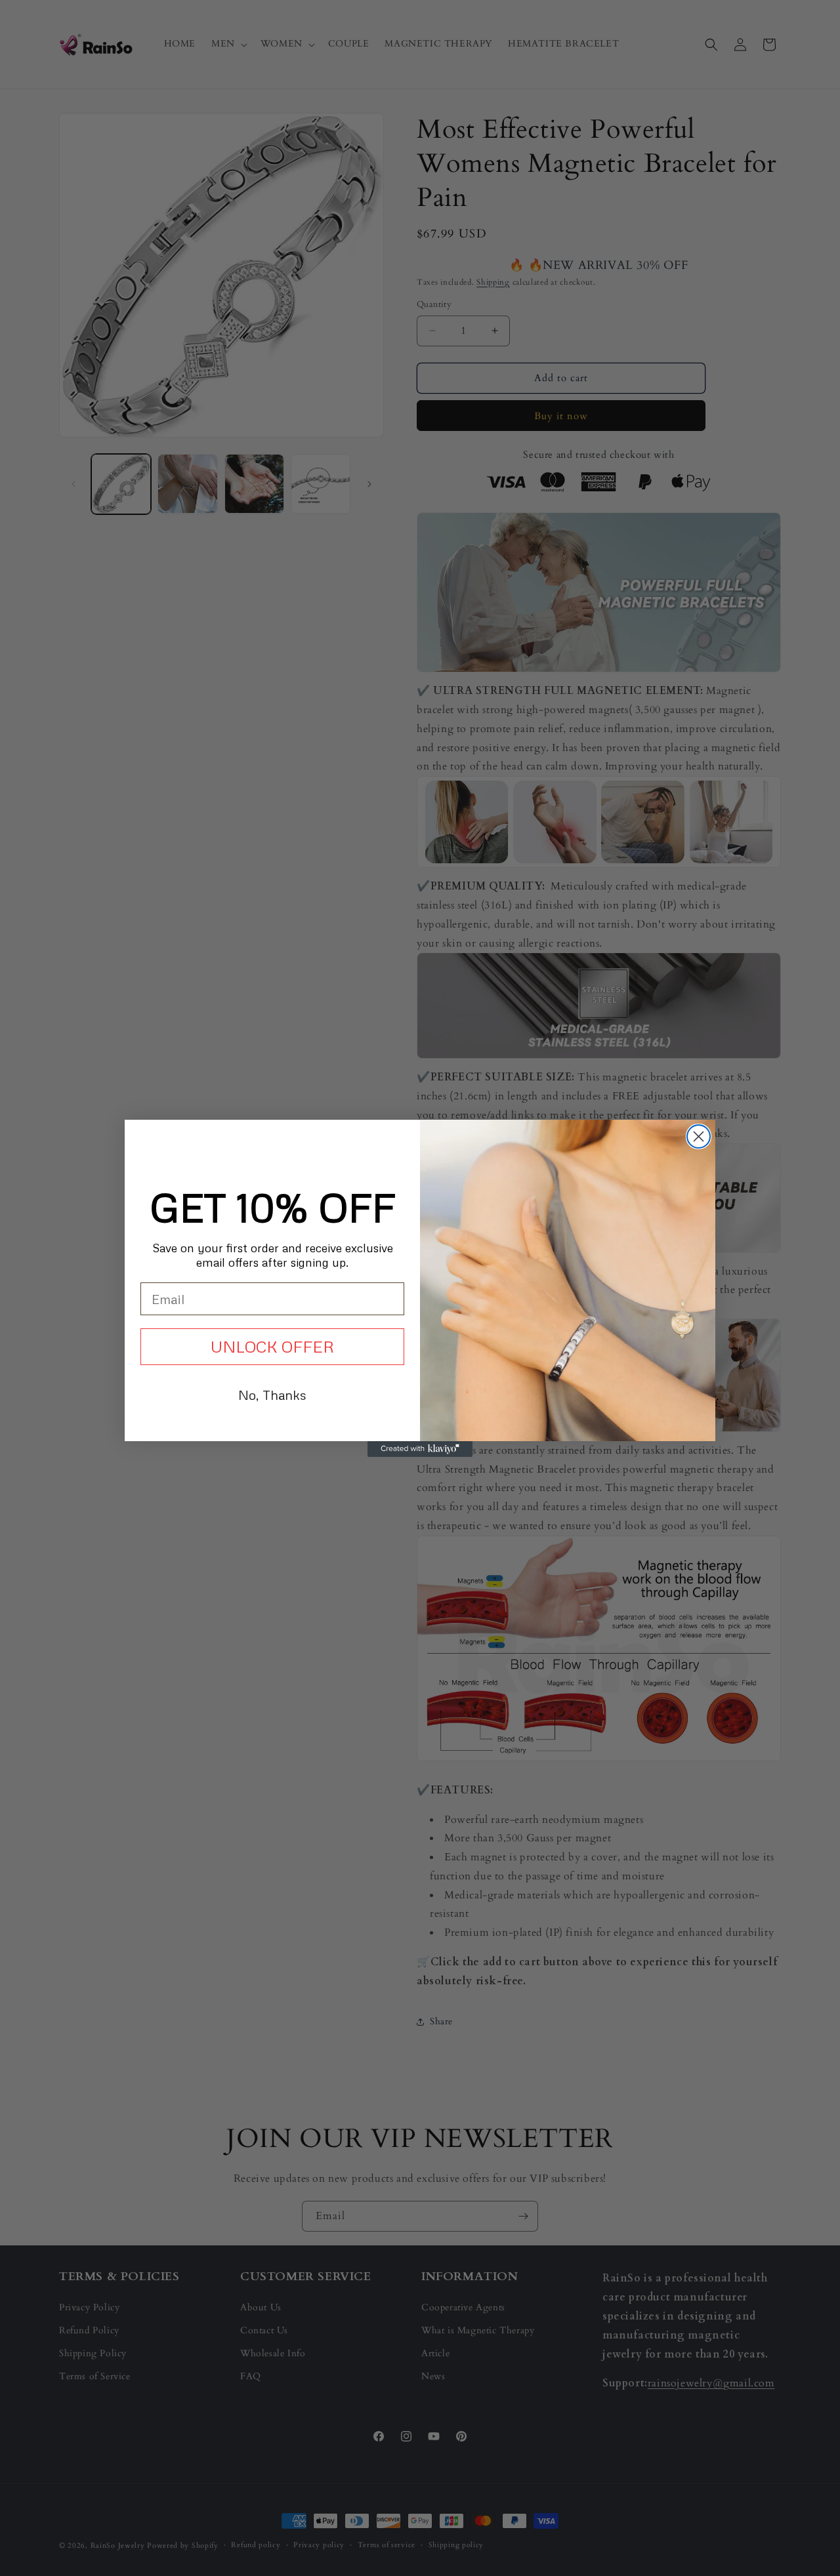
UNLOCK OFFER (272, 1346)
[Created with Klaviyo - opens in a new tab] (420, 1449)
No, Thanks (272, 1395)
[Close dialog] (699, 1136)
